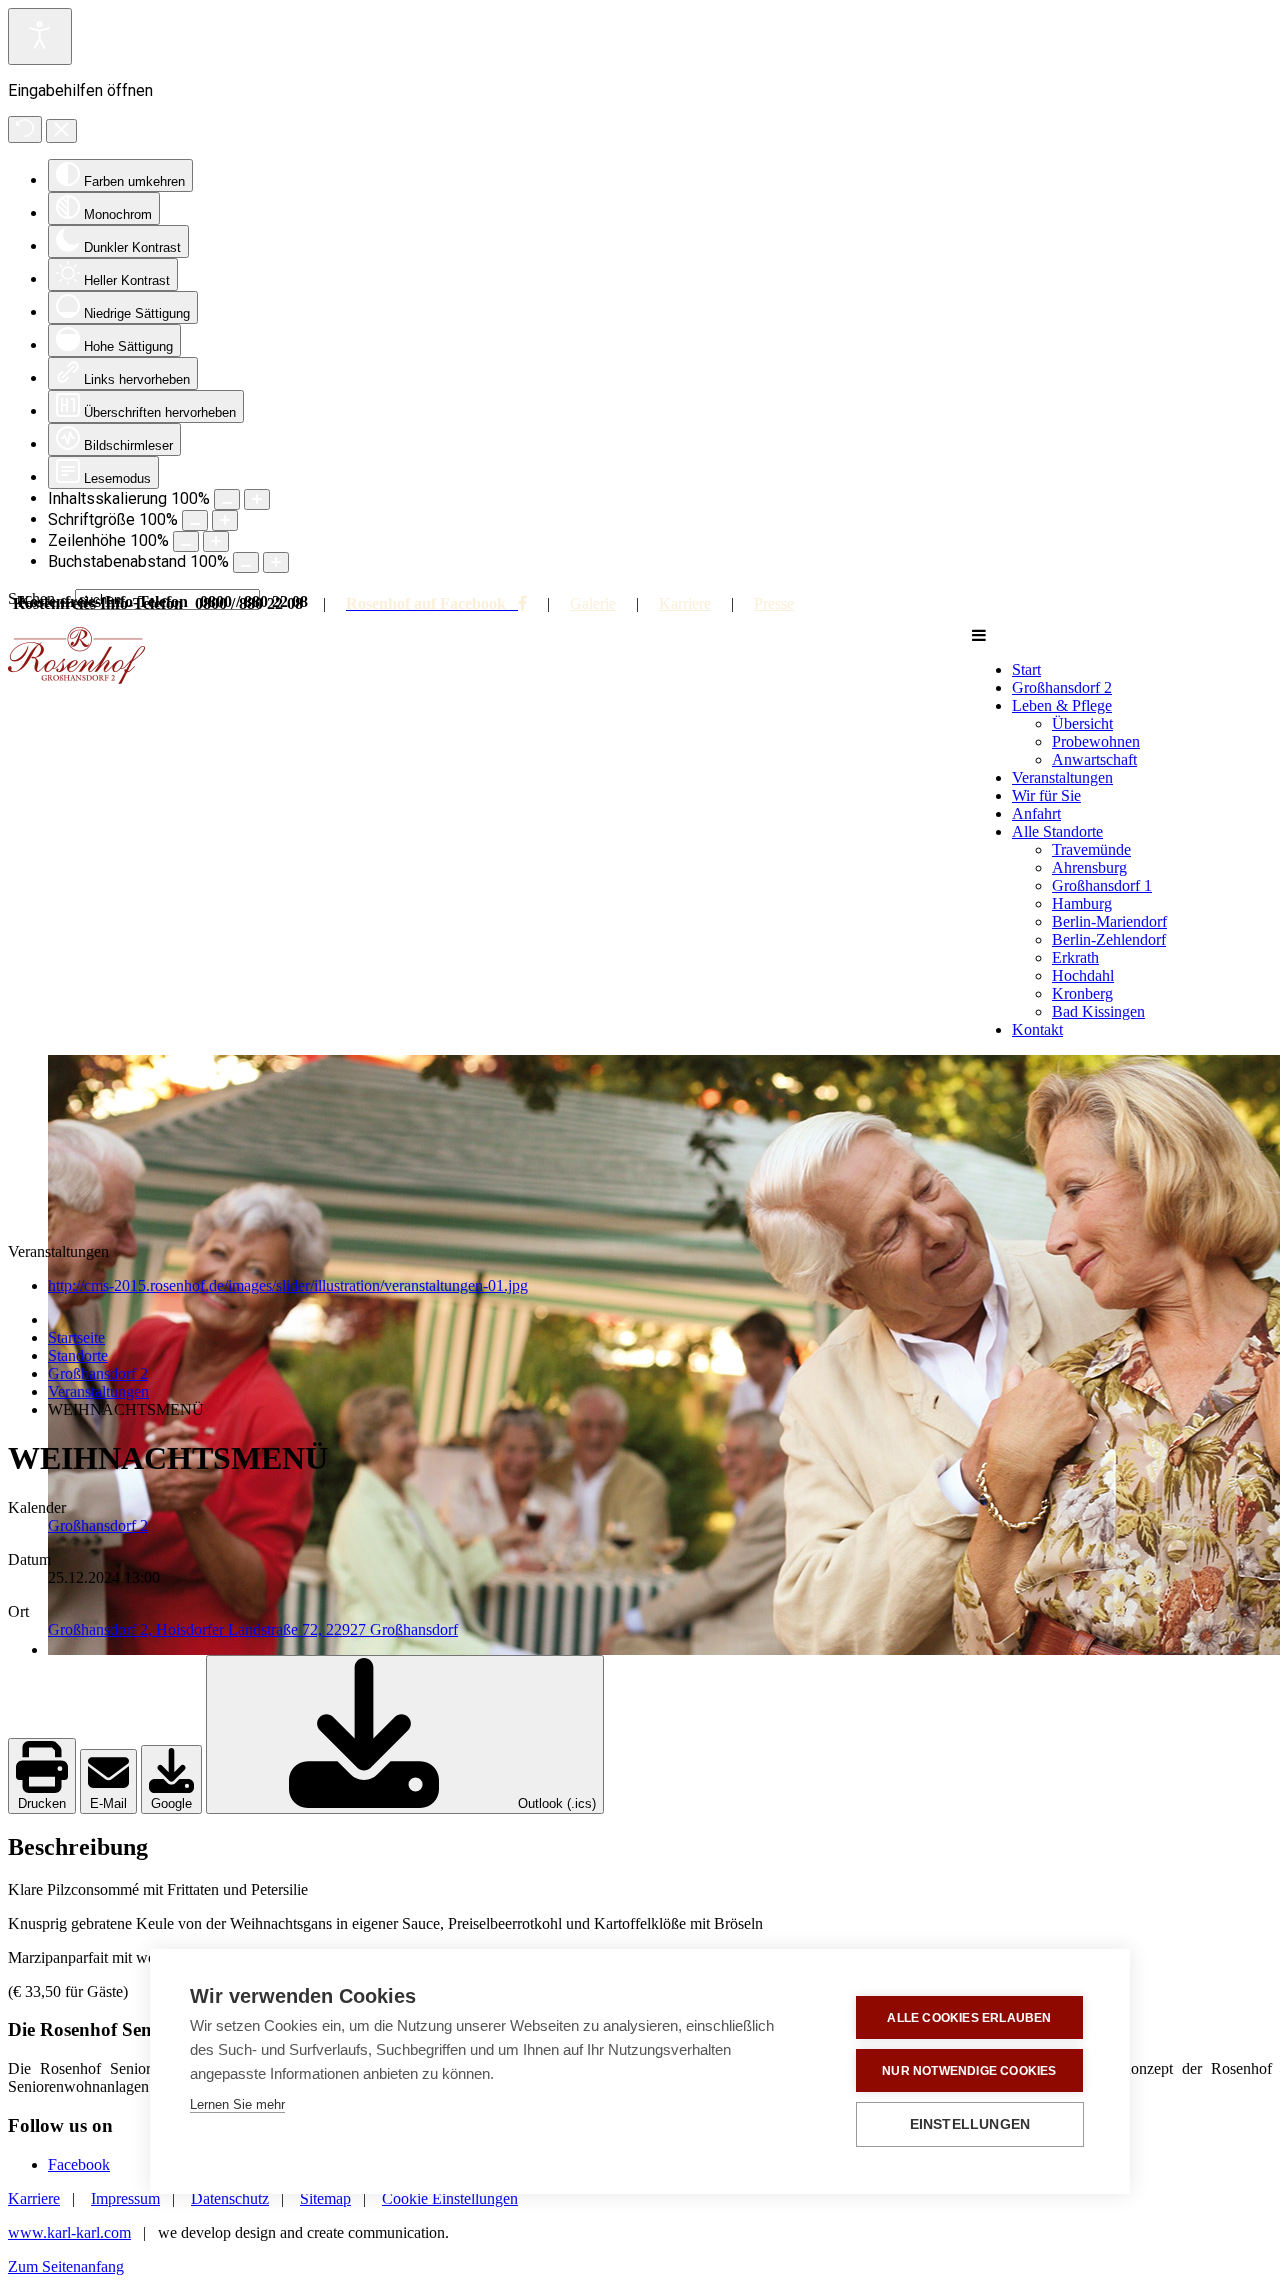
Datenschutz (230, 2198)
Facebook (79, 2164)
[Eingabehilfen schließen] (61, 131)
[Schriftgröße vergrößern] (225, 520)
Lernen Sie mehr (237, 2104)
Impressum (125, 2198)
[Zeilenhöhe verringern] (186, 541)
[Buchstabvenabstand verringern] (246, 562)
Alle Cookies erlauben (969, 2018)
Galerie (593, 603)
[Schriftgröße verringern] (195, 520)
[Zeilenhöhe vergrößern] (216, 541)
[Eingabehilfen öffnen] (40, 36)
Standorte (78, 1355)
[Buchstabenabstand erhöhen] (276, 562)
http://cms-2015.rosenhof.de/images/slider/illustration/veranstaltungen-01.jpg (288, 1285)
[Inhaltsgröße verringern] (227, 499)
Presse (774, 603)
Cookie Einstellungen (450, 2198)
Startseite (76, 1337)
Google (171, 1803)
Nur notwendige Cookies (969, 2071)
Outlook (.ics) (555, 1803)
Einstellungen (970, 2124)
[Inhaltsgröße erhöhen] (257, 499)
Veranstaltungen (98, 1391)
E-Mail (108, 1803)
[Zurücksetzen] (25, 129)
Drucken (42, 1803)
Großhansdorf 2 (98, 1373)
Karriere (685, 603)
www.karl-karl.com (69, 2232)
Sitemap (325, 2198)
